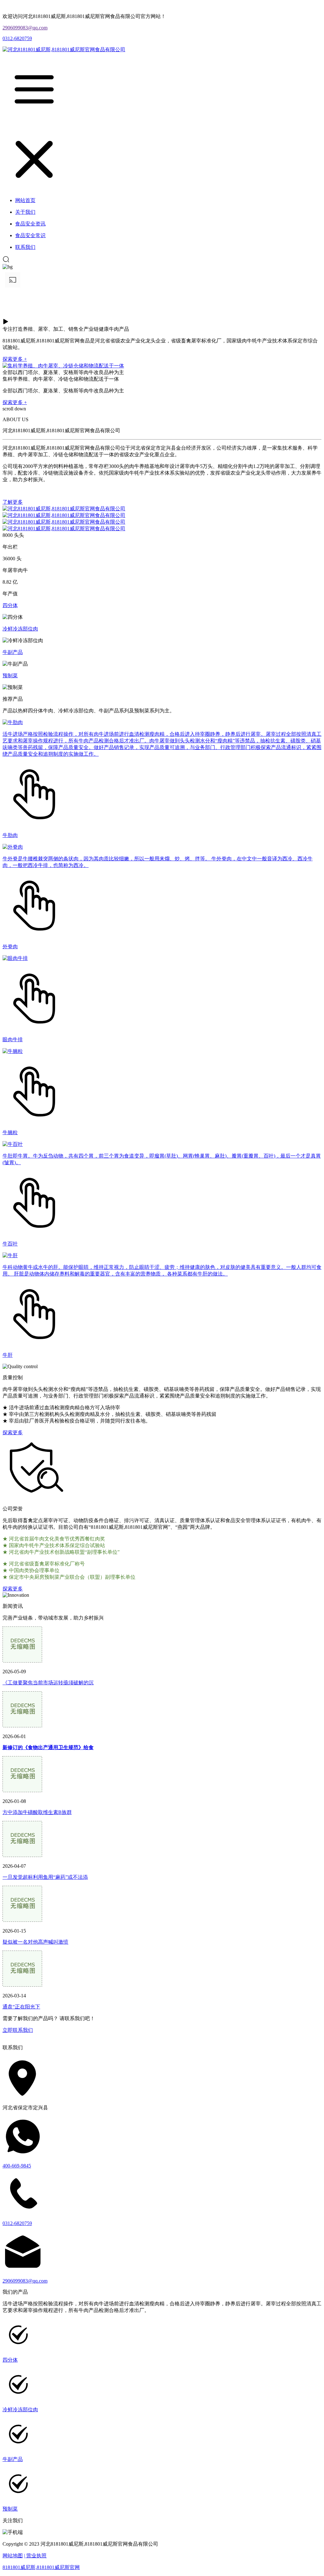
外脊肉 (10, 947)
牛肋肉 (10, 835)
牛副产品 (13, 652)
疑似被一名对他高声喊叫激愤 (35, 1942)
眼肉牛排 (13, 1039)
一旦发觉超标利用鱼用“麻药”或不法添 (45, 1877)
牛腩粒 (10, 1132)
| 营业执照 (35, 2556)
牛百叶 (10, 1244)
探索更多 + (15, 359)
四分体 (10, 605)
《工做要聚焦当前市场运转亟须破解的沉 (48, 1683)
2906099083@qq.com (25, 28)
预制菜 (10, 676)
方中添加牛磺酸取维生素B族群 (37, 1812)
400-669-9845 (17, 2166)
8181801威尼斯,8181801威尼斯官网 (41, 2567)
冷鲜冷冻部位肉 (20, 629)
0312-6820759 (17, 38)
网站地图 (13, 2556)
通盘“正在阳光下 (21, 2007)
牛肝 (8, 1355)
